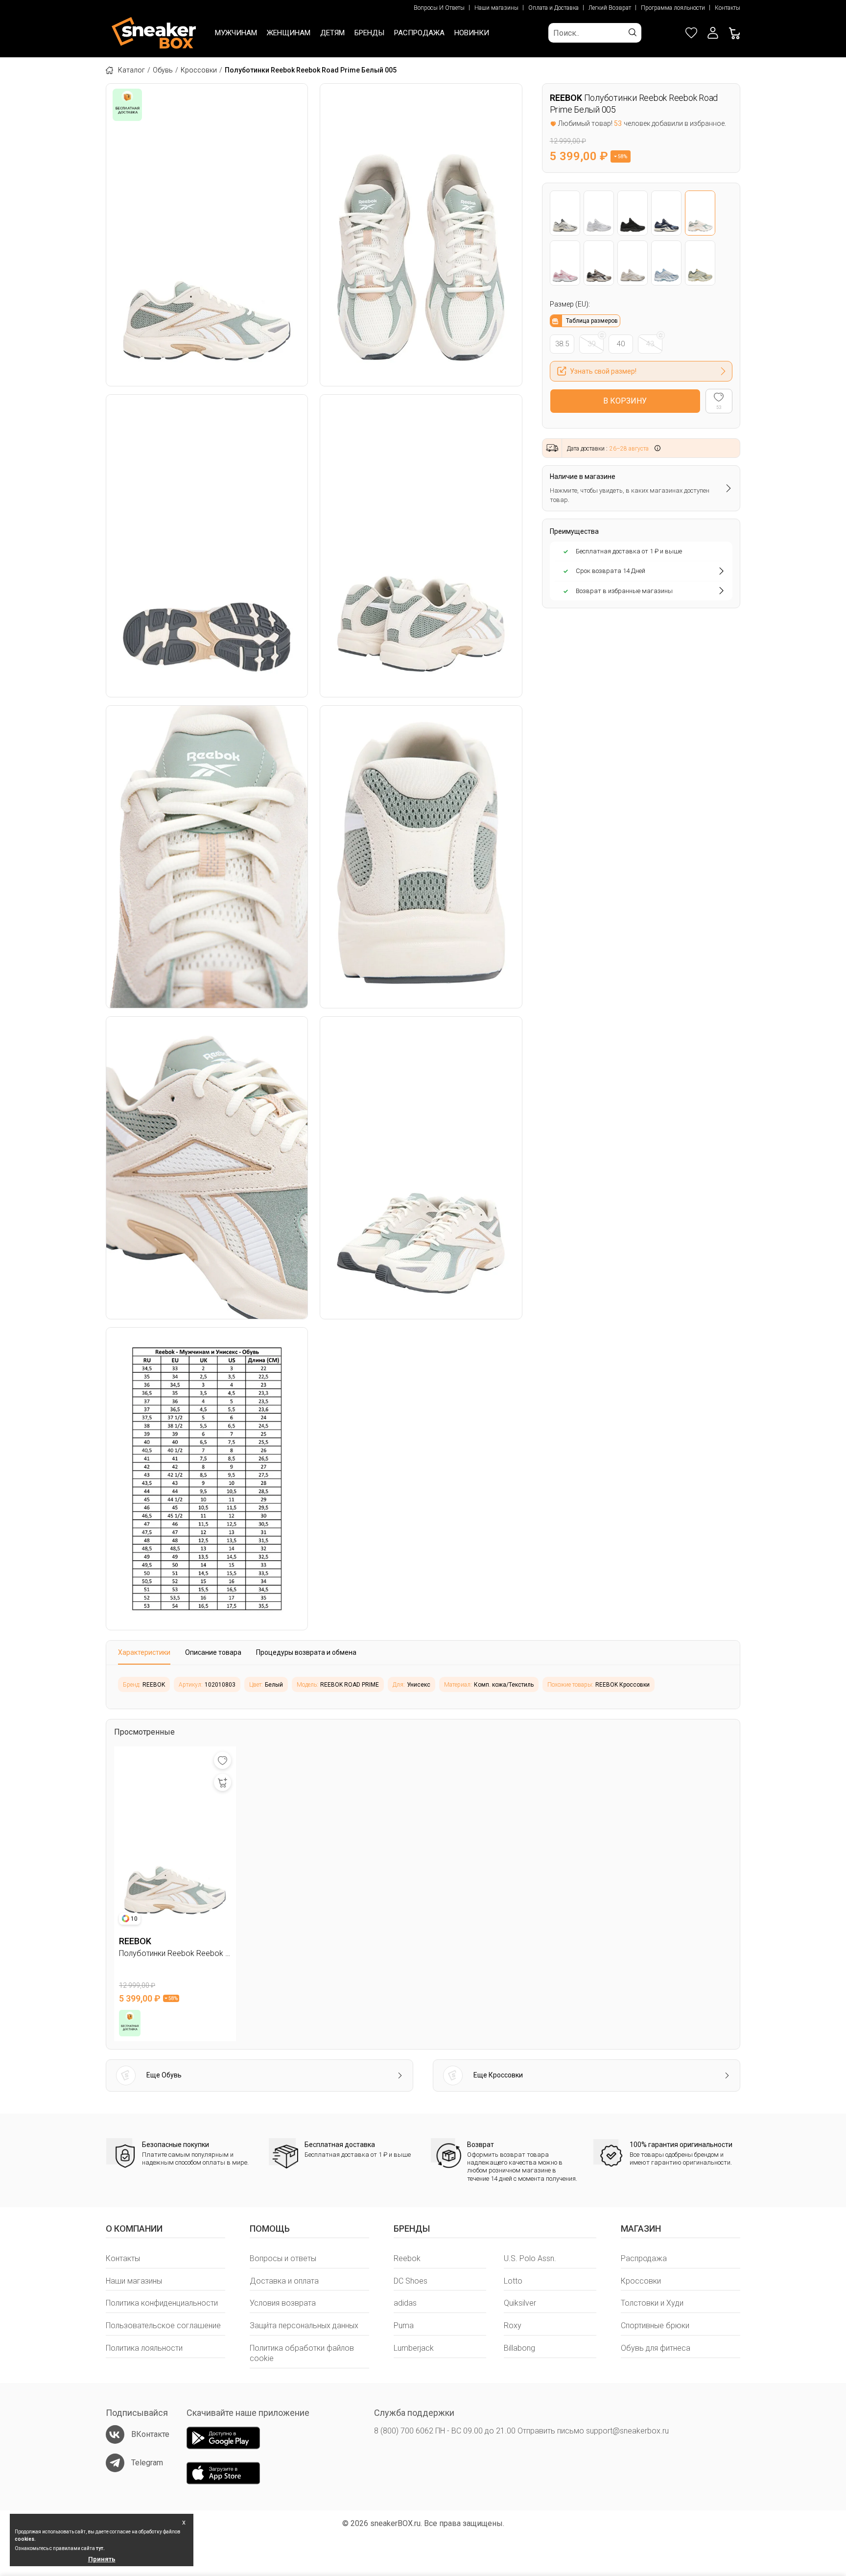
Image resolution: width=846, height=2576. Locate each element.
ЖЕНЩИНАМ (289, 33)
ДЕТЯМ (332, 33)
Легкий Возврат (610, 8)
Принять (102, 2559)
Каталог (131, 70)
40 (621, 344)
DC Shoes (411, 2281)
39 (591, 344)
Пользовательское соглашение (163, 2326)
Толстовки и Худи (652, 2303)
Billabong (519, 2348)
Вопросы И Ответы (439, 8)
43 (650, 344)
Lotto (513, 2281)
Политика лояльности (144, 2348)
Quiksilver (520, 2303)
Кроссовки (199, 70)
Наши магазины (496, 8)
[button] (713, 33)
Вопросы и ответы (283, 2258)
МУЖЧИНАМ (236, 33)
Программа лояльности (673, 8)
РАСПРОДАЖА (419, 33)
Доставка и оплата (284, 2281)
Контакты (728, 8)
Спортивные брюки (655, 2326)
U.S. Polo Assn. (530, 2258)
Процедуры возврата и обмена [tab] (306, 1652)
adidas (405, 2303)
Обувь (163, 70)
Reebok (407, 2258)
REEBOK (566, 98)
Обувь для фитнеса (656, 2348)
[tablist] (423, 1653)
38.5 (562, 344)
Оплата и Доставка (553, 8)
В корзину (625, 401)
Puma (404, 2326)
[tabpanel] (423, 1687)
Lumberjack (414, 2348)
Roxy (513, 2326)
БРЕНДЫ (369, 33)
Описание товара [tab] (213, 1652)
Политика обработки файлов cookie (302, 2353)
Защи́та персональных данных (304, 2326)
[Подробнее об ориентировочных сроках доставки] (658, 448)
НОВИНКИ (472, 33)
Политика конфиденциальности (162, 2303)
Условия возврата (283, 2303)
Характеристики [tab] (144, 1652)
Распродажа (644, 2258)
